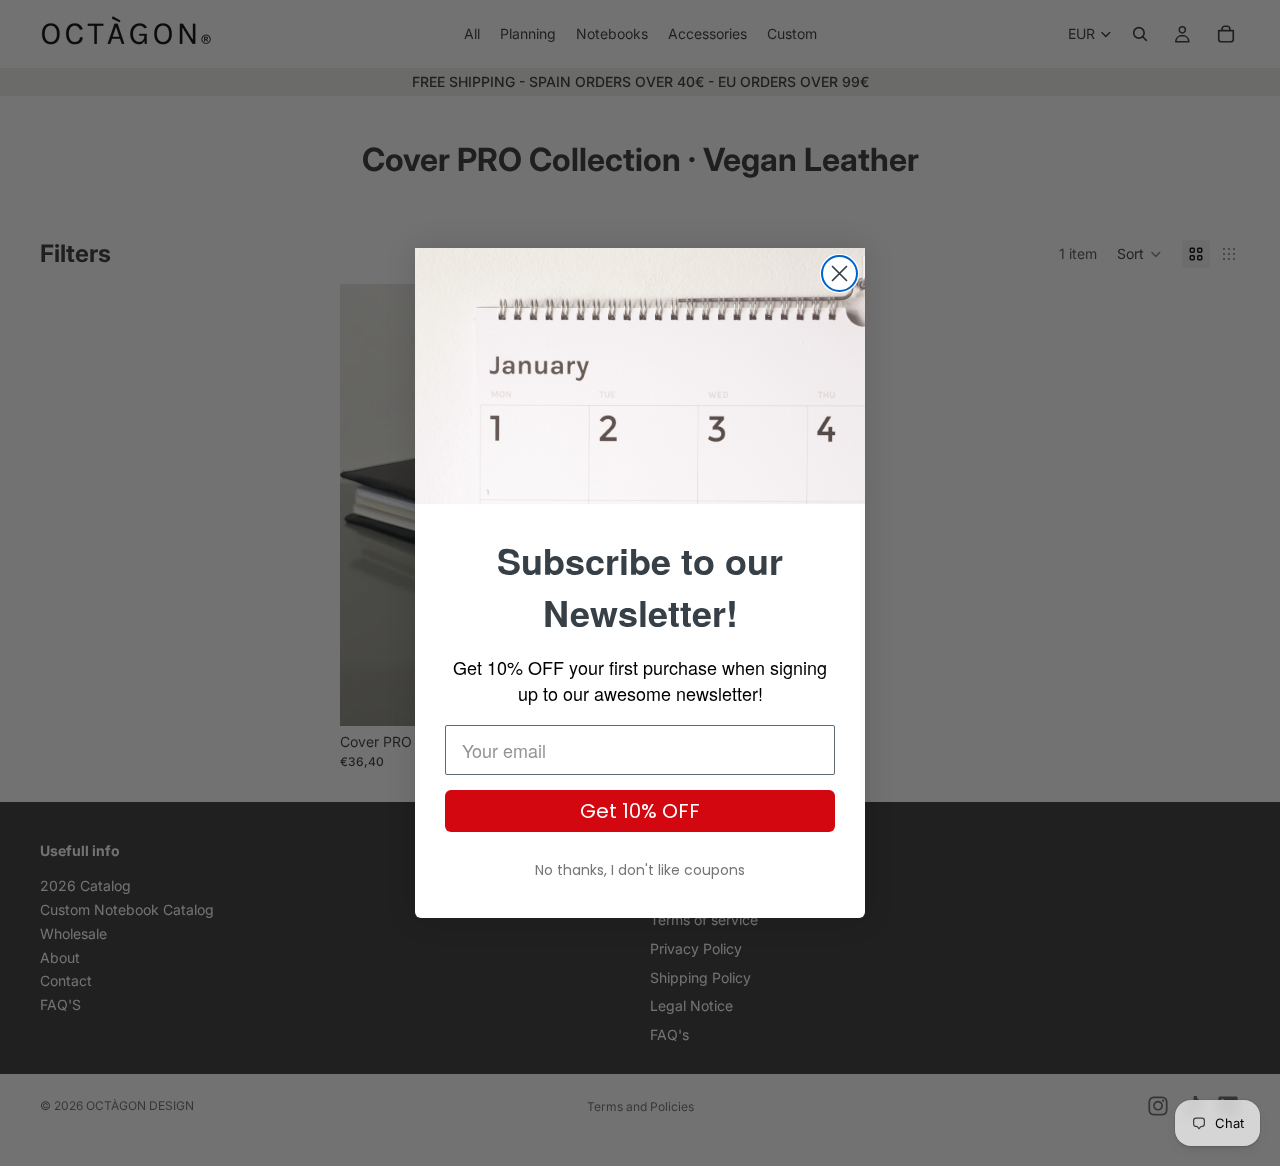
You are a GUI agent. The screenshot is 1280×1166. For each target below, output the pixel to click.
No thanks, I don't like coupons (640, 870)
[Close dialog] (839, 273)
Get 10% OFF (640, 811)
